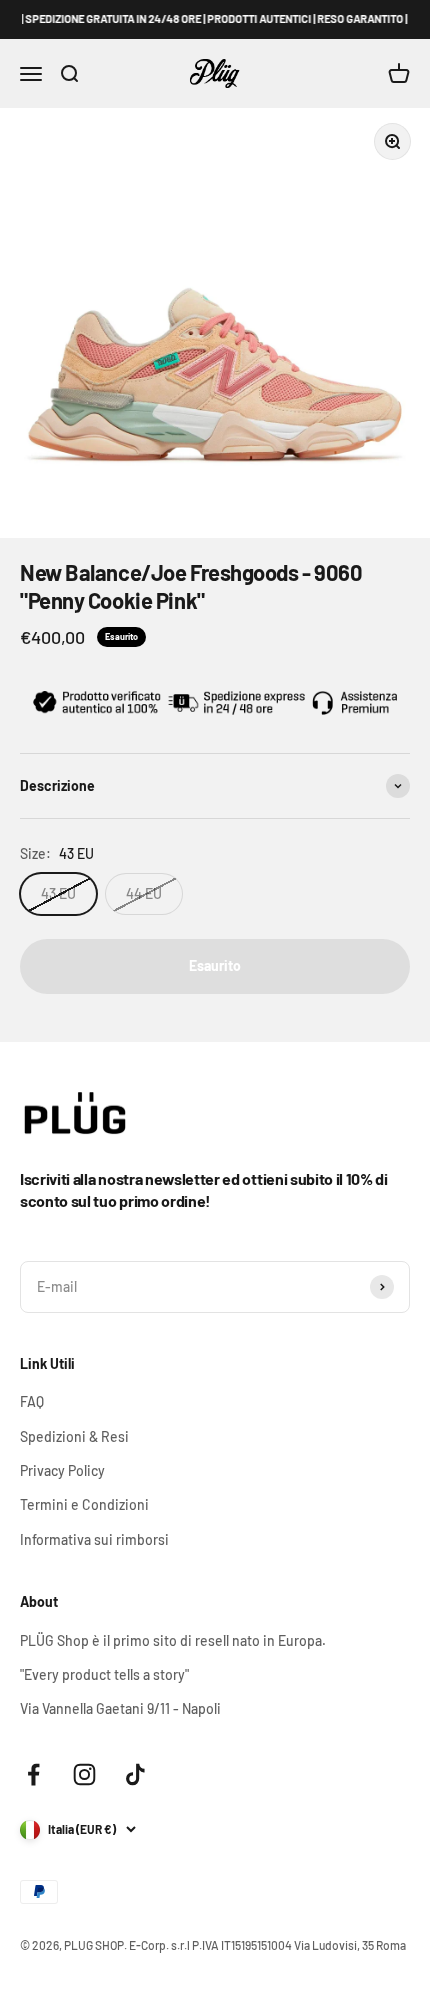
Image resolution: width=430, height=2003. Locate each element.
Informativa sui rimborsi (94, 1539)
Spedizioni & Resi (74, 1436)
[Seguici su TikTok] (135, 1774)
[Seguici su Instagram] (84, 1774)
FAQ (32, 1401)
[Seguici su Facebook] (33, 1774)
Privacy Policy (62, 1470)
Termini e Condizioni (84, 1504)
